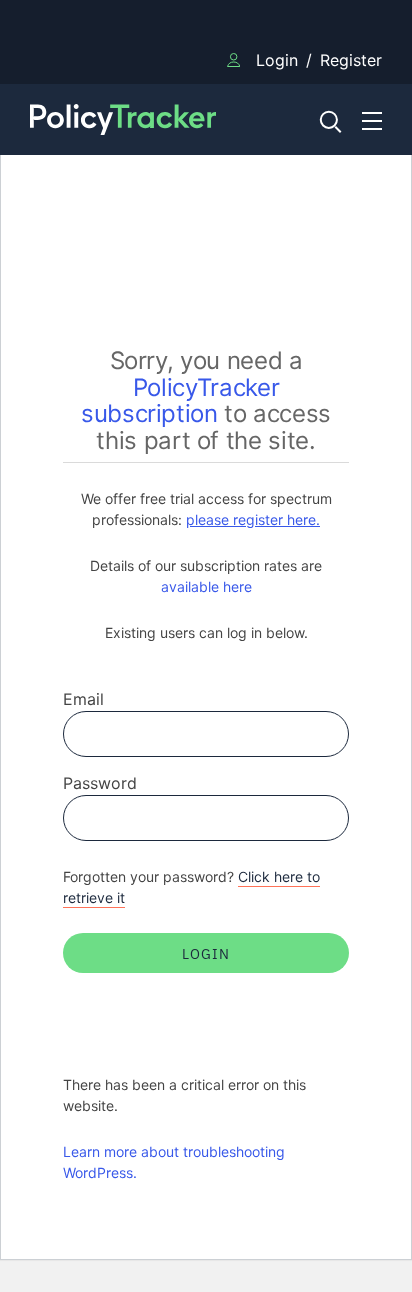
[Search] (329, 120)
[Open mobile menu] (372, 120)
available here (206, 586)
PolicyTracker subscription (180, 401)
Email (83, 699)
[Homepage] (161, 119)
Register (351, 60)
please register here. (253, 519)
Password (100, 783)
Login (277, 60)
